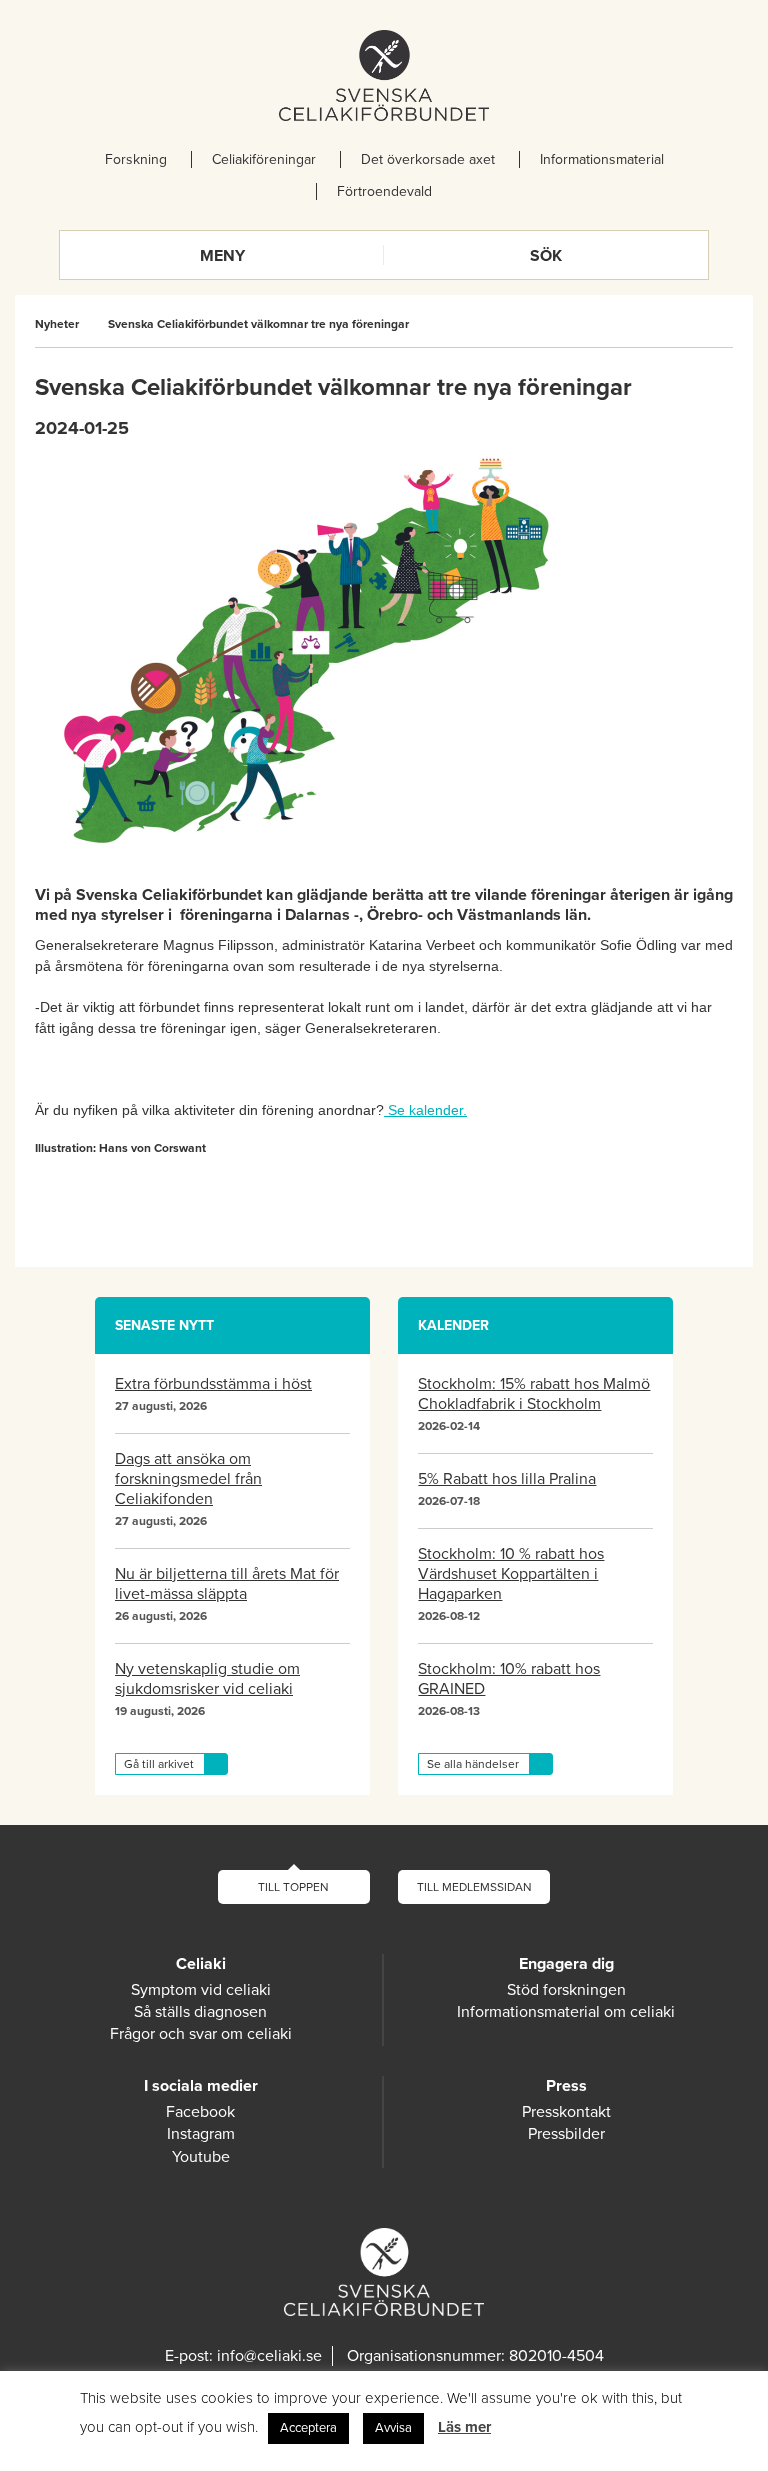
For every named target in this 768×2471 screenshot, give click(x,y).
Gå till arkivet (159, 1764)
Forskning (136, 159)
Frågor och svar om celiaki (201, 2034)
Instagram (201, 2134)
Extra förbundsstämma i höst (213, 1384)
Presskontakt (566, 2112)
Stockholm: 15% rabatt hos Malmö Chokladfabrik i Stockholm (534, 1394)
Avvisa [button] (393, 2428)
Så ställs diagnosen (200, 2012)
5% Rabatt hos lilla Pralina (507, 1479)
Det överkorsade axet (428, 159)
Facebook (200, 2112)
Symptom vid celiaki (201, 1990)
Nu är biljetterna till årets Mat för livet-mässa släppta (227, 1584)
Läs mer (464, 2427)
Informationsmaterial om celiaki (566, 2012)
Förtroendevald (384, 191)
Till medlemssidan (474, 1887)
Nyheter (57, 324)
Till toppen (293, 1887)
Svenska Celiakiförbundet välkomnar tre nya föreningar (258, 324)
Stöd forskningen (566, 1990)
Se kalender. (425, 1110)
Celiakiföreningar (264, 159)
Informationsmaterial (602, 159)
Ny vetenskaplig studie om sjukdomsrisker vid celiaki (207, 1679)
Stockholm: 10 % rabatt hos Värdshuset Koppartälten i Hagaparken (511, 1574)
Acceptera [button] (308, 2428)
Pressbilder (566, 2134)
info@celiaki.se (269, 2356)
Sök (546, 256)
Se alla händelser (473, 1764)
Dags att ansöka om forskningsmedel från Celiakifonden (188, 1479)
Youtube (201, 2157)
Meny (222, 256)
